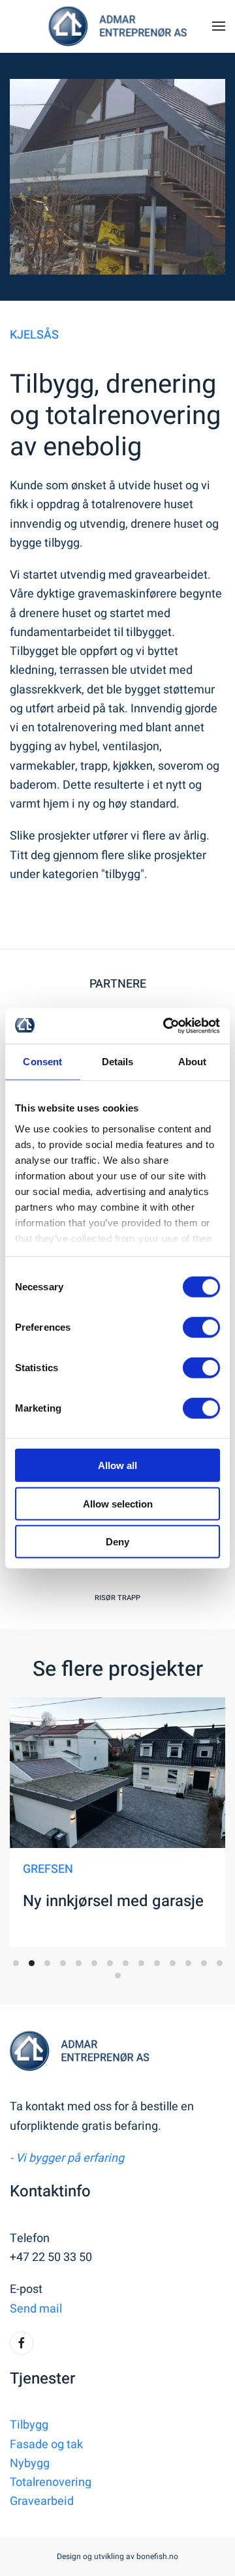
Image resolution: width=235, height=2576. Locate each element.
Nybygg (30, 2463)
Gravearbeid (42, 2501)
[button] (219, 26)
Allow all (117, 1465)
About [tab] (193, 1062)
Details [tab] (118, 1062)
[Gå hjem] (118, 26)
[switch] (201, 1327)
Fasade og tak (46, 2445)
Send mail (36, 2309)
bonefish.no (157, 2556)
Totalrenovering (51, 2482)
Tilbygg (29, 2425)
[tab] (16, 1963)
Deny (117, 1542)
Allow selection (118, 1503)
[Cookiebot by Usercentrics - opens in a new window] (166, 1025)
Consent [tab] (42, 1062)
